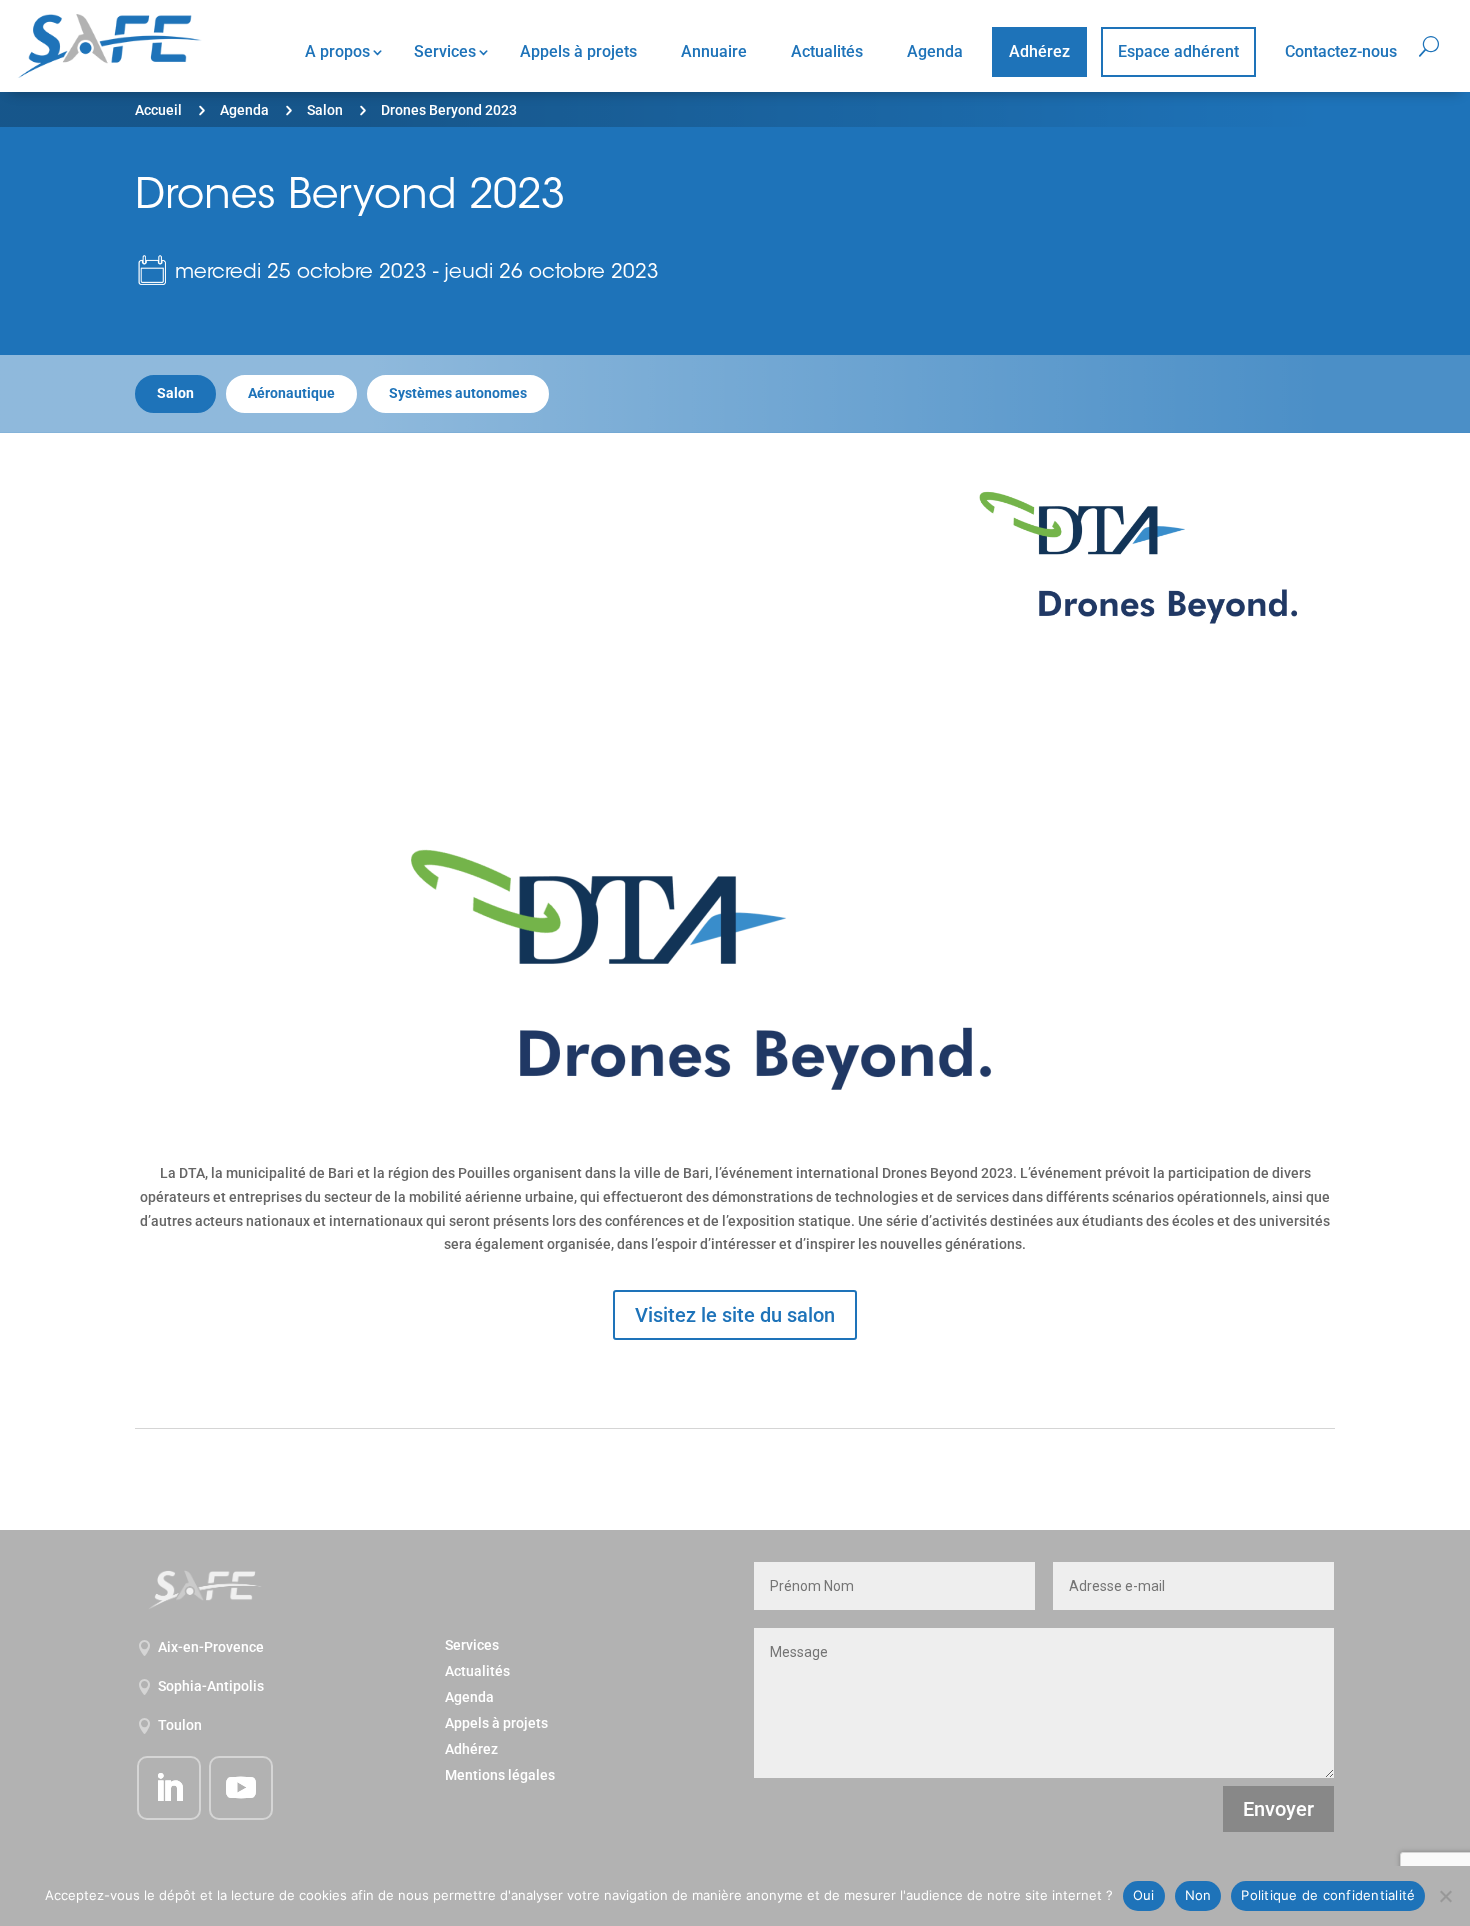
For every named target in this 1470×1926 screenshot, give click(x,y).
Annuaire (714, 51)
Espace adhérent (1178, 51)
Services (445, 51)
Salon (325, 110)
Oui (1144, 1895)
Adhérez (1039, 51)
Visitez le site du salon (735, 1315)
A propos (337, 51)
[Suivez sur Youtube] (241, 1788)
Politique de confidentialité (1328, 1895)
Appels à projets (578, 51)
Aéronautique (291, 393)
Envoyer (1278, 1809)
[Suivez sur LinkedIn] (169, 1788)
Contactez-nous (1341, 51)
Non (1198, 1895)
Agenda (935, 51)
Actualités (827, 51)
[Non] (1445, 1896)
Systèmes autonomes (458, 393)
